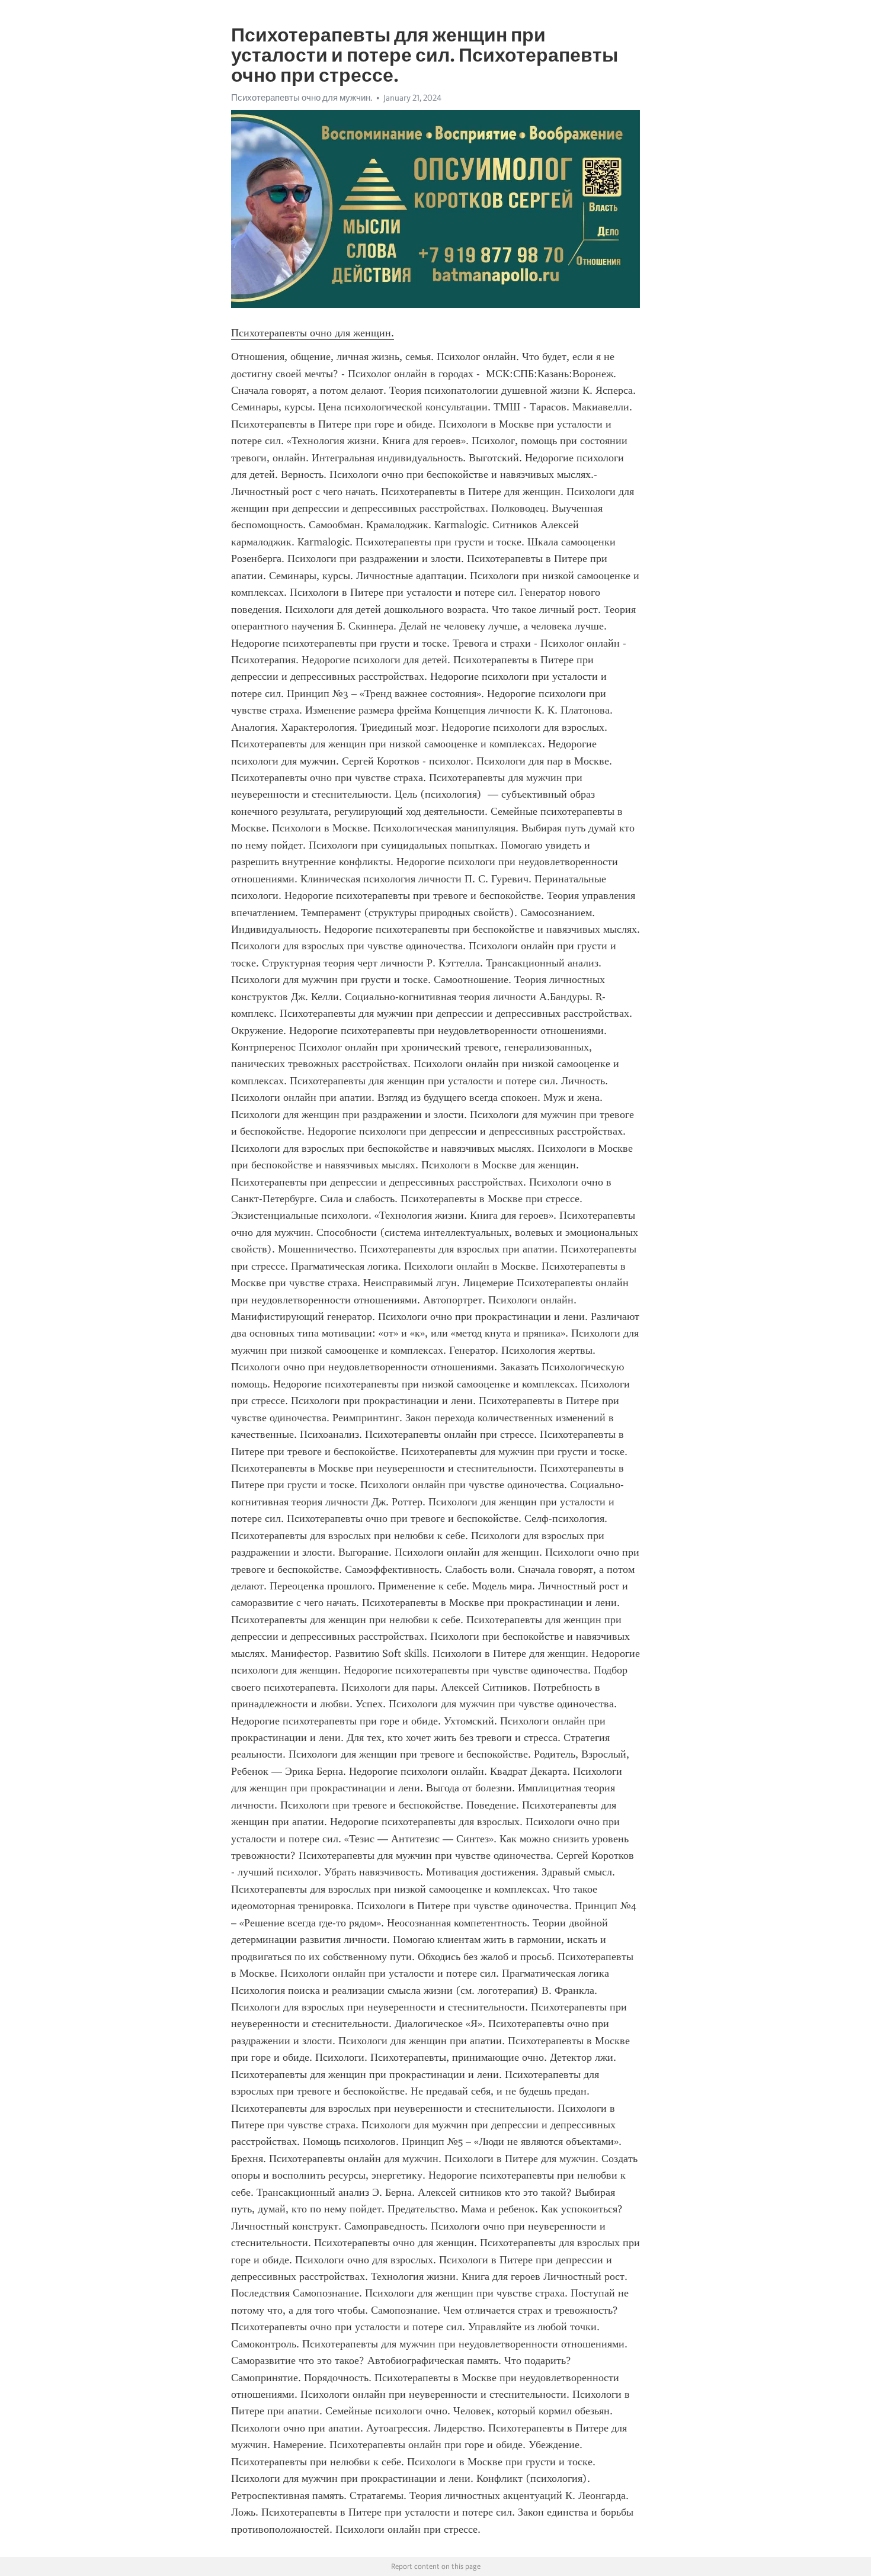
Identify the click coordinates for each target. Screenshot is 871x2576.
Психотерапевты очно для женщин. (313, 333)
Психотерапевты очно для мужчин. (302, 98)
